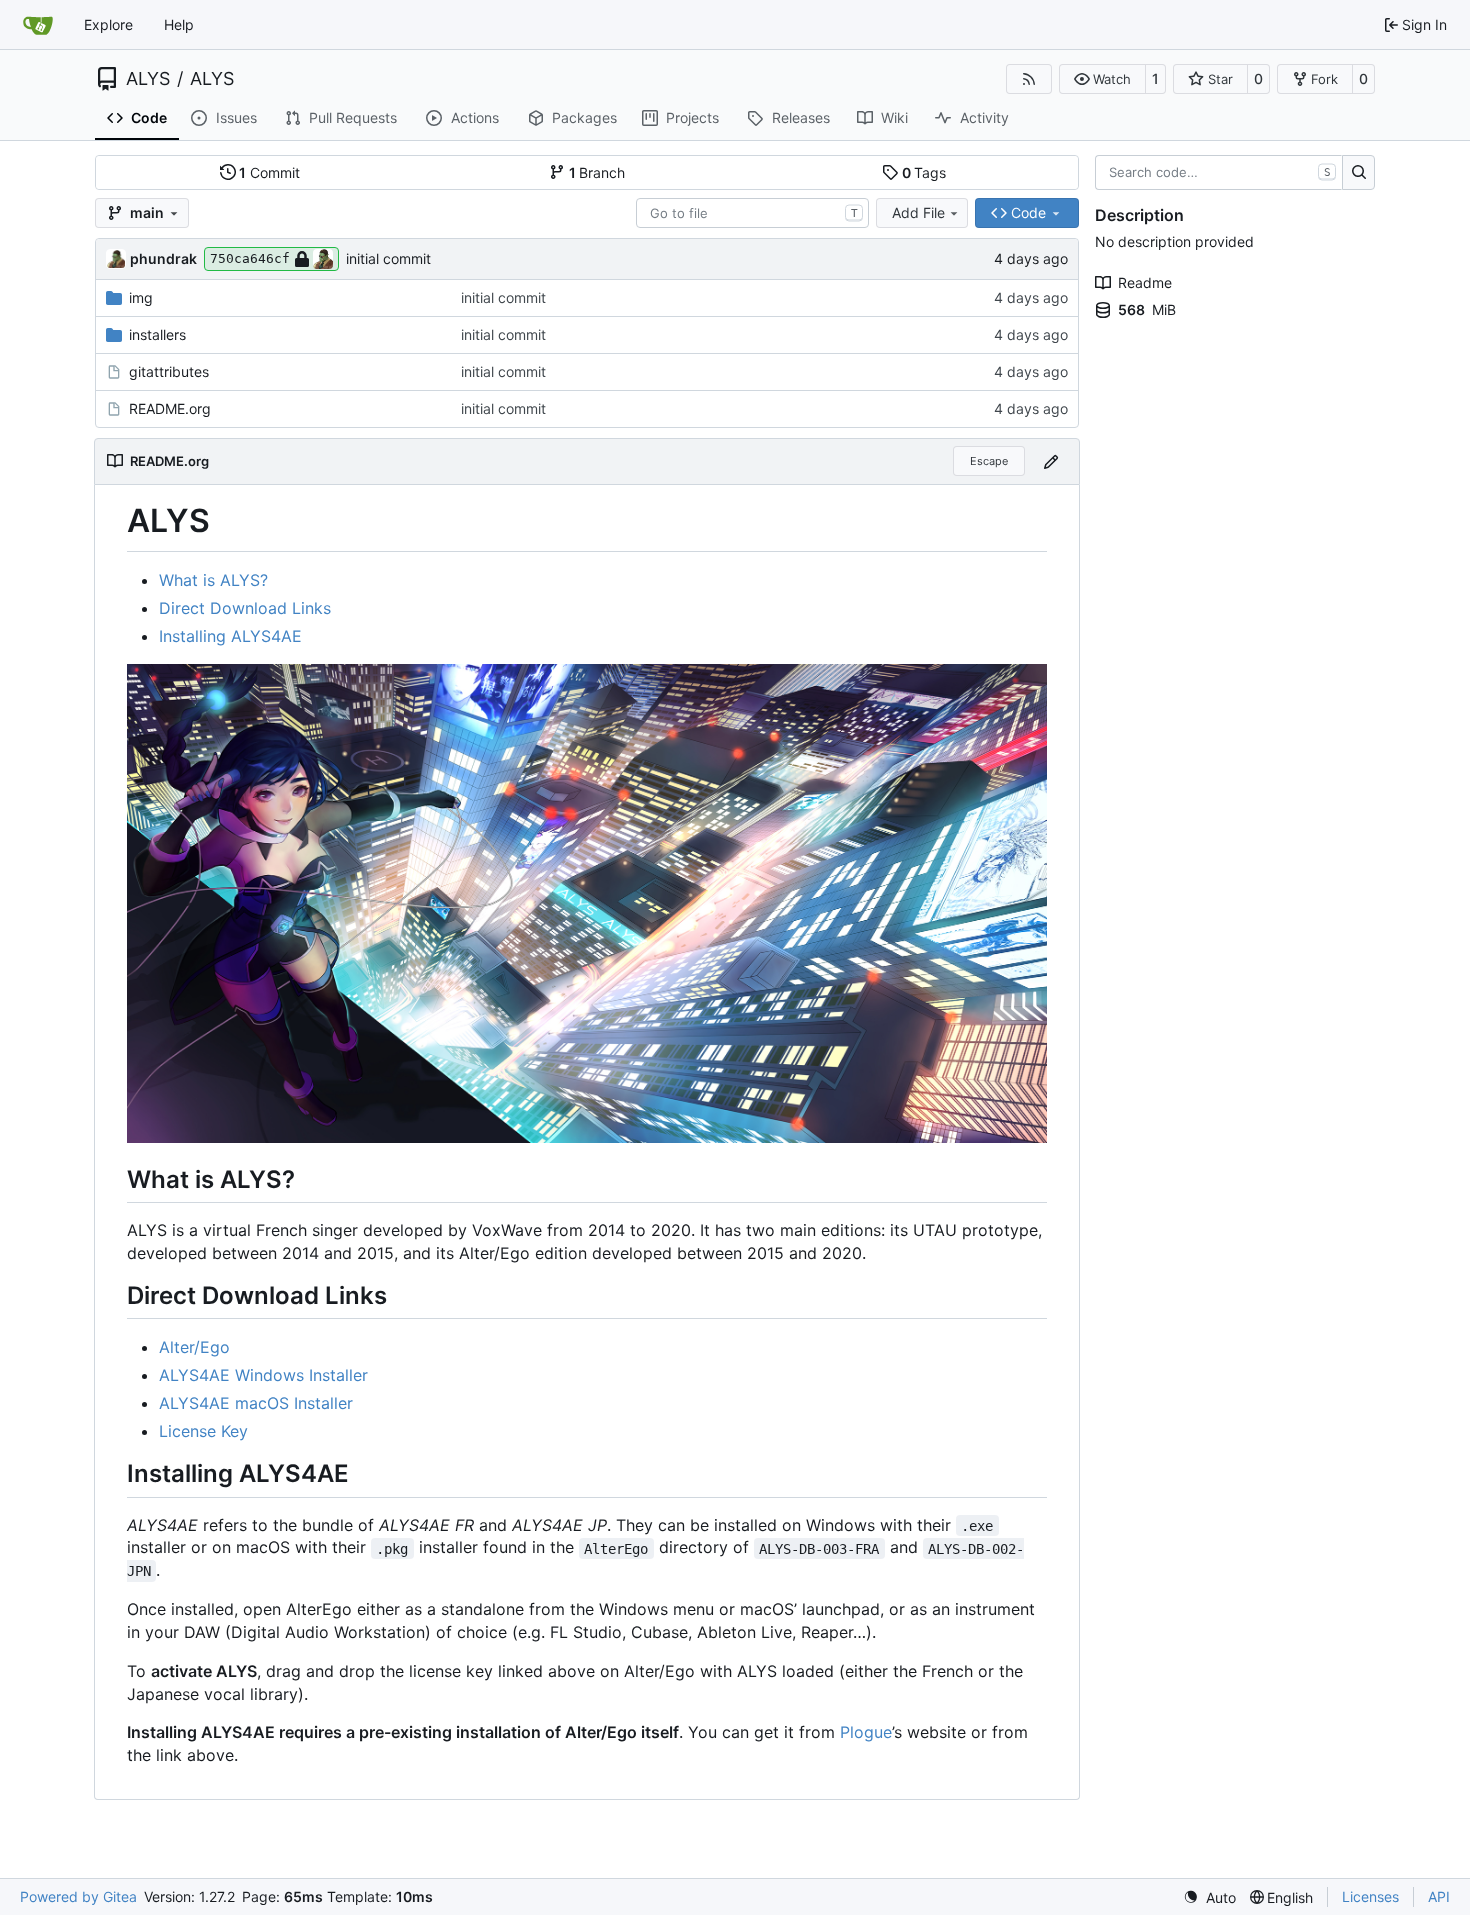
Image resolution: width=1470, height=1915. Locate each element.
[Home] (38, 25)
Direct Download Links (245, 608)
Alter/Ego (194, 1347)
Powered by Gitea (78, 1896)
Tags (924, 172)
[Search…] (1358, 173)
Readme (1145, 282)
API (1439, 1896)
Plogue (866, 1732)
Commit (269, 172)
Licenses (1370, 1896)
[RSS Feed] (1029, 79)
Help (179, 24)
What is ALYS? (213, 580)
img (141, 297)
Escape (989, 461)
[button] (1102, 79)
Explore (108, 24)
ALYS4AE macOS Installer (256, 1403)
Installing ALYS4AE (230, 636)
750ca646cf (250, 258)
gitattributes (169, 371)
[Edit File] (1051, 461)
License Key (203, 1431)
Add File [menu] (918, 212)
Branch (597, 172)
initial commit (388, 258)
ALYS (148, 79)
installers (157, 334)
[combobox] (752, 213)
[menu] (1209, 1897)
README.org (170, 408)
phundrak (163, 258)
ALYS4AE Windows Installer (263, 1375)
